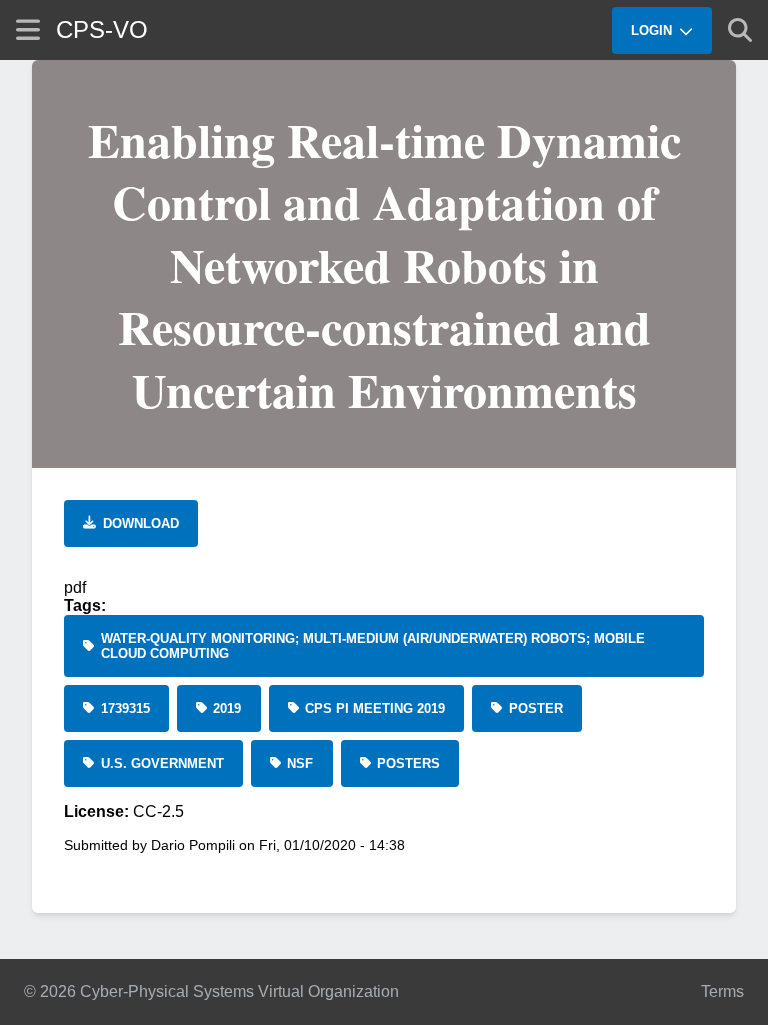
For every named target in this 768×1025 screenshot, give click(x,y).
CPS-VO (102, 29)
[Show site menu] (28, 29)
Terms (722, 991)
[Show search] (740, 30)
